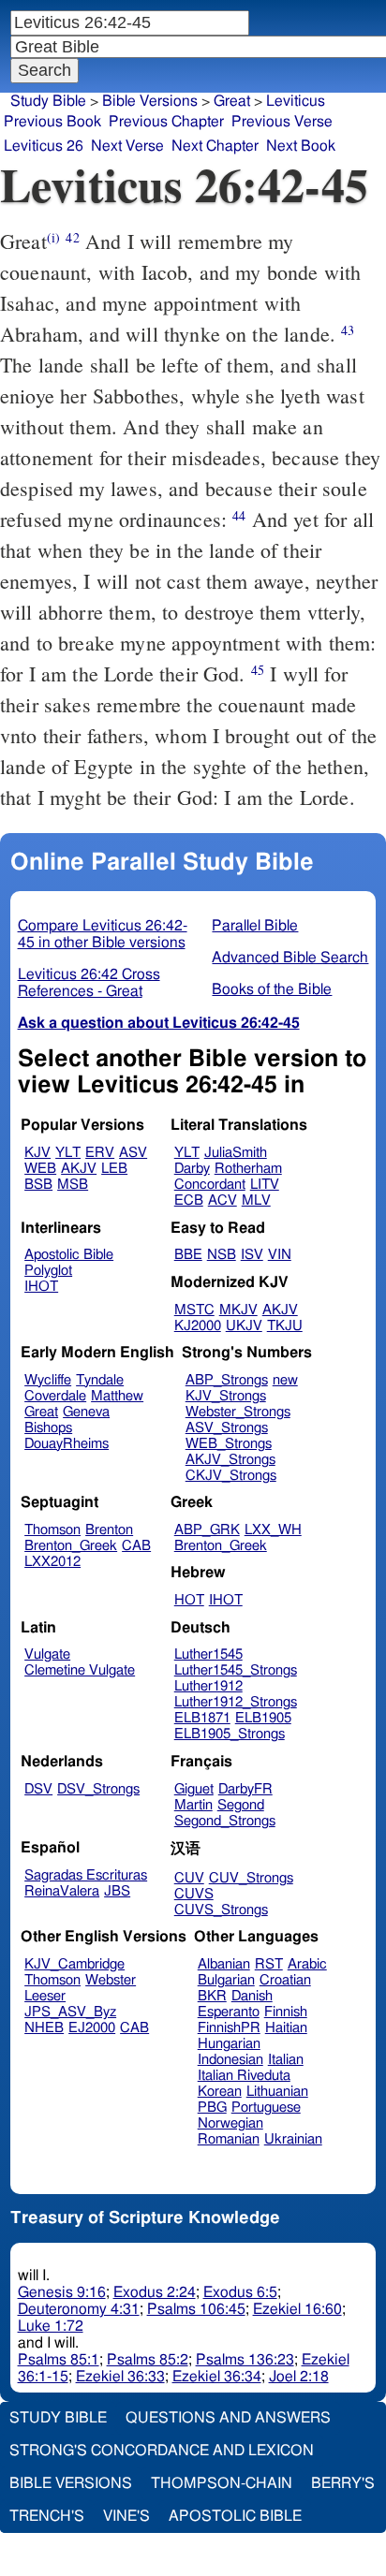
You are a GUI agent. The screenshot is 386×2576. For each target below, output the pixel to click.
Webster (111, 1980)
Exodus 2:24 (155, 2292)
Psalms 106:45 (196, 2309)
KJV (37, 1153)
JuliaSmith (236, 1153)
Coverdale (55, 1396)
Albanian (224, 1964)
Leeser (45, 1996)
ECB (189, 1200)
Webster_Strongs (238, 1412)
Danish (252, 1996)
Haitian (286, 2028)
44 (239, 515)
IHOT (41, 1287)
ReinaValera (62, 1891)
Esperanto (229, 2012)
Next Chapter (215, 146)
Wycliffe (48, 1380)
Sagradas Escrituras (86, 1875)
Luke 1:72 (51, 2326)
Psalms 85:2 (148, 2360)
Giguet (194, 1789)
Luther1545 (208, 1654)
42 (72, 237)
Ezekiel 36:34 (217, 2377)
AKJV (79, 1169)
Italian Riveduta (244, 2076)
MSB (73, 1185)
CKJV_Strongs (231, 1476)
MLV (256, 1200)
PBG (212, 2108)
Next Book (301, 146)
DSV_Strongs (98, 1789)
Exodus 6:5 (240, 2292)
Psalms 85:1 (59, 2360)
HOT (189, 1600)
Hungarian (229, 2044)
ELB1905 (263, 1718)
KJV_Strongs (226, 1396)
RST (269, 1964)
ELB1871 (202, 1718)
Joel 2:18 (299, 2377)
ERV (100, 1153)
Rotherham (248, 1169)
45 (258, 670)
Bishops (48, 1428)
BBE (188, 1255)
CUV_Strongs (251, 1878)
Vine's (126, 2516)
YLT (68, 1153)
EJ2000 (92, 2028)
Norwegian (230, 2123)
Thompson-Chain (222, 2483)
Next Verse (127, 146)
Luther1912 (208, 1686)
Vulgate (47, 1654)
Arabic (307, 1964)
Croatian (285, 1980)
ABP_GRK (207, 1530)
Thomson (52, 1530)
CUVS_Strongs (221, 1910)
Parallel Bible (255, 926)
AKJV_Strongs (230, 1460)
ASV (133, 1153)
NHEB (44, 2028)
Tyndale (100, 1380)
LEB (114, 1169)
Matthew (117, 1396)
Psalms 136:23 (245, 2360)
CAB (136, 1546)
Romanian (229, 2139)
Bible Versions (150, 101)
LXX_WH (273, 1530)
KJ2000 (198, 1326)
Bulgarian (226, 1980)
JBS (117, 1891)
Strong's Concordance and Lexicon (162, 2451)
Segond (241, 1805)
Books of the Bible (272, 989)
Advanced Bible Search (290, 958)
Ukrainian (293, 2139)
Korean (220, 2092)
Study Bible (48, 101)
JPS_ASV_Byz (70, 2012)
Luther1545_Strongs (236, 1670)
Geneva (86, 1412)
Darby (192, 1169)
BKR (212, 1996)
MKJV (238, 1310)
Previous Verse (282, 122)
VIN (280, 1255)
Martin (193, 1805)
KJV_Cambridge (74, 1964)
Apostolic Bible (235, 2516)
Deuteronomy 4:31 (79, 2309)
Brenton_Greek (71, 1546)
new (285, 1380)
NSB (222, 1255)
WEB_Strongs (229, 1444)
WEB (40, 1169)
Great (232, 101)
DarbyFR (245, 1789)
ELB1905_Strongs (230, 1734)
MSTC (194, 1310)
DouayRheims (67, 1444)
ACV (223, 1200)
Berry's (343, 2483)
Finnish (286, 2012)
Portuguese (266, 2108)
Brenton (109, 1530)
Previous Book (52, 122)
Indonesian (230, 2060)
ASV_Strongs (227, 1428)
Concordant (210, 1185)
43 (348, 330)
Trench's (47, 2516)
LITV (265, 1185)
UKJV (244, 1326)
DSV (38, 1789)
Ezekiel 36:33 (120, 2377)
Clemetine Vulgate (80, 1670)
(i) (53, 237)
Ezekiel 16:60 (297, 2309)
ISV (252, 1255)
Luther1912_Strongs (236, 1702)
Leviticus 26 (44, 146)
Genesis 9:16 (62, 2292)
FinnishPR (229, 2028)
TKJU (285, 1326)
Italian (286, 2060)
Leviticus (296, 101)
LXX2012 (52, 1562)
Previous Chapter (166, 122)
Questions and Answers (228, 2418)
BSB (38, 1185)
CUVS (194, 1894)
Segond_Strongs (225, 1821)
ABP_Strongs (227, 1380)
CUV (189, 1878)
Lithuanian (277, 2092)
